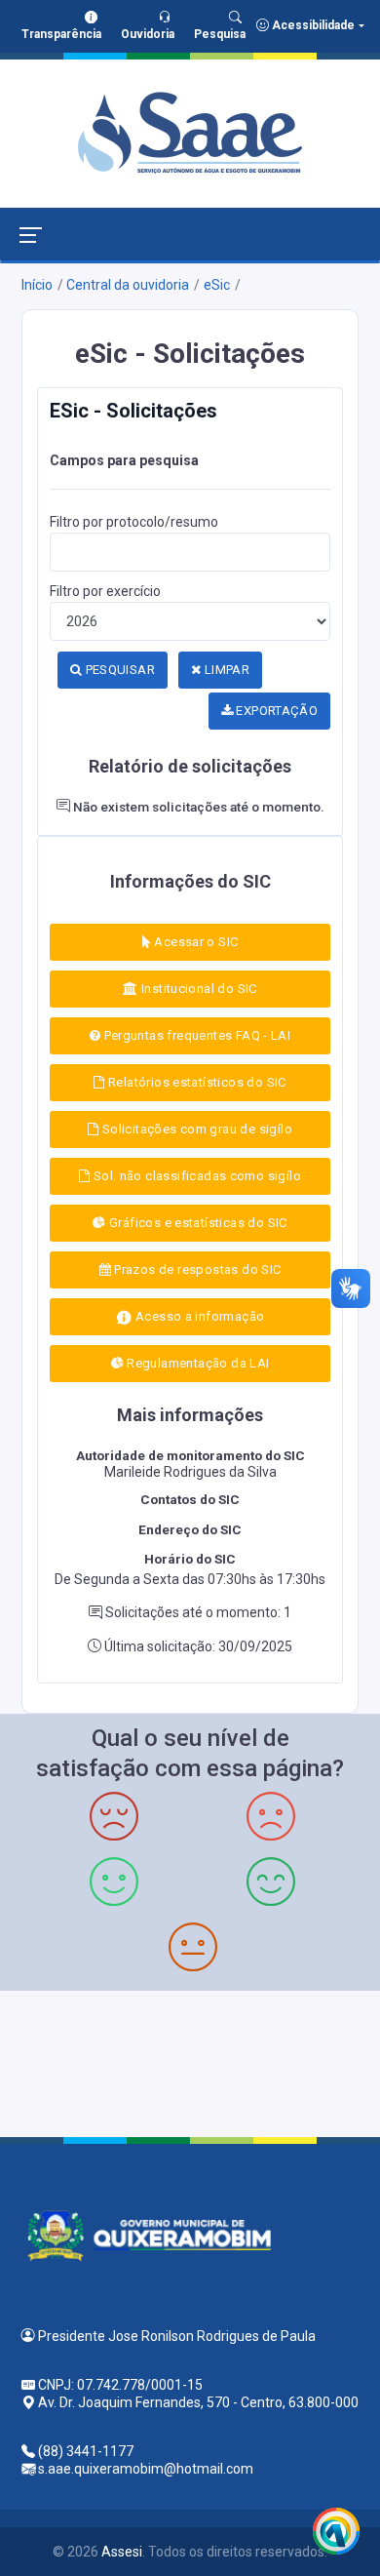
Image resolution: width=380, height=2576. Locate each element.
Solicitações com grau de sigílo (195, 1129)
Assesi (122, 2552)
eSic (217, 285)
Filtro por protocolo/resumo (134, 522)
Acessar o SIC (194, 942)
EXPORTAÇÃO (275, 711)
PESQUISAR (118, 670)
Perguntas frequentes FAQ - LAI (195, 1035)
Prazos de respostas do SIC (196, 1269)
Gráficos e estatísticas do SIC (197, 1223)
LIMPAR (225, 670)
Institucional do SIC (198, 989)
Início (37, 285)
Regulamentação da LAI (197, 1363)
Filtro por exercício (105, 591)
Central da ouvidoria (128, 285)
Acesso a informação (199, 1316)
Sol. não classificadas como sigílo (195, 1176)
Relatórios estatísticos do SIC (196, 1082)
